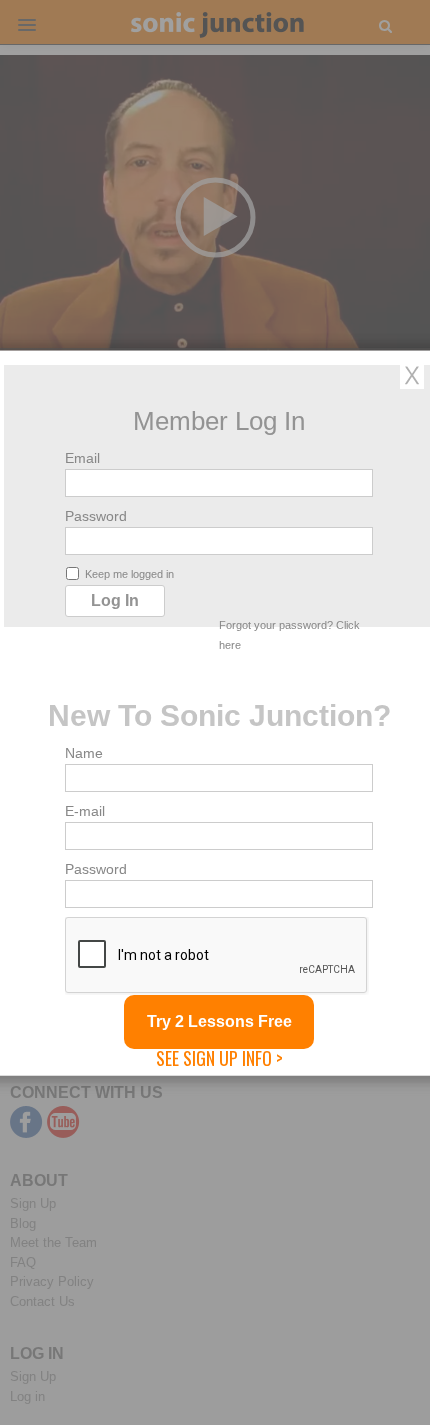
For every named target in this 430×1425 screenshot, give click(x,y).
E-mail (85, 810)
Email (82, 457)
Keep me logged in (129, 573)
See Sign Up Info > (219, 1057)
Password (96, 515)
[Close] (412, 374)
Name (84, 752)
